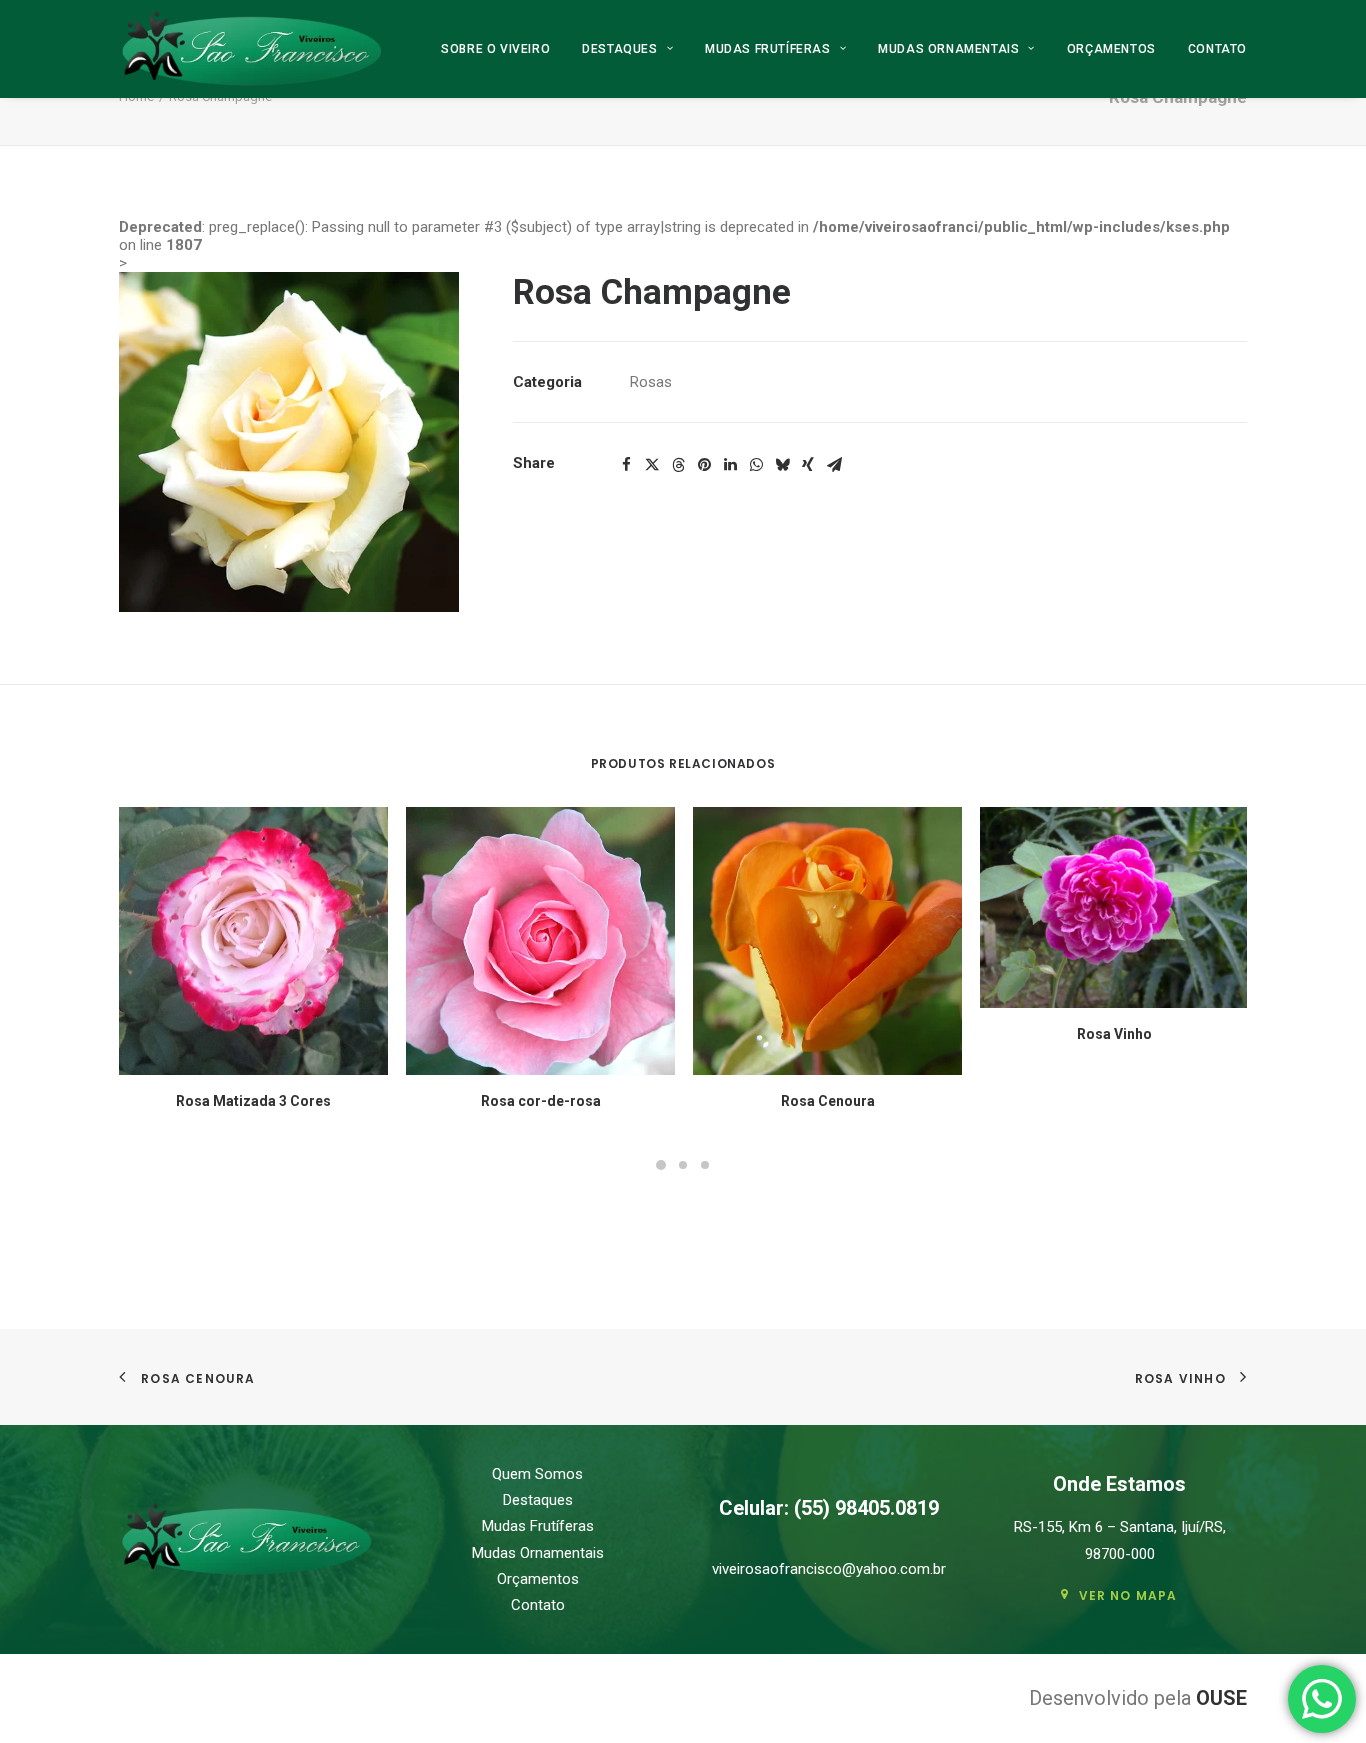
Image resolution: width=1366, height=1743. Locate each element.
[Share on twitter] (652, 465)
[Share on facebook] (626, 465)
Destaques (619, 49)
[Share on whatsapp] (756, 465)
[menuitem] (502, 49)
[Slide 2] (683, 1165)
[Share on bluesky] (782, 465)
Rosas (651, 382)
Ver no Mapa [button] (1128, 1595)
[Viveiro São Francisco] (251, 49)
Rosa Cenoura (828, 1101)
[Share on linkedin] (730, 465)
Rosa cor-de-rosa (541, 1101)
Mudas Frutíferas (768, 49)
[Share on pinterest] (704, 465)
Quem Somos (537, 1474)
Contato (1217, 49)
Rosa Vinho (1114, 1034)
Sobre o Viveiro (495, 49)
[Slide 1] (661, 1165)
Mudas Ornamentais (948, 49)
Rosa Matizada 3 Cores (253, 1101)
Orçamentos (1111, 49)
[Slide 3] (705, 1165)
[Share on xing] (808, 465)
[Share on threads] (678, 465)
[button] (289, 442)
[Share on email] (834, 465)
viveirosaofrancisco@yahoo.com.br (829, 1569)
